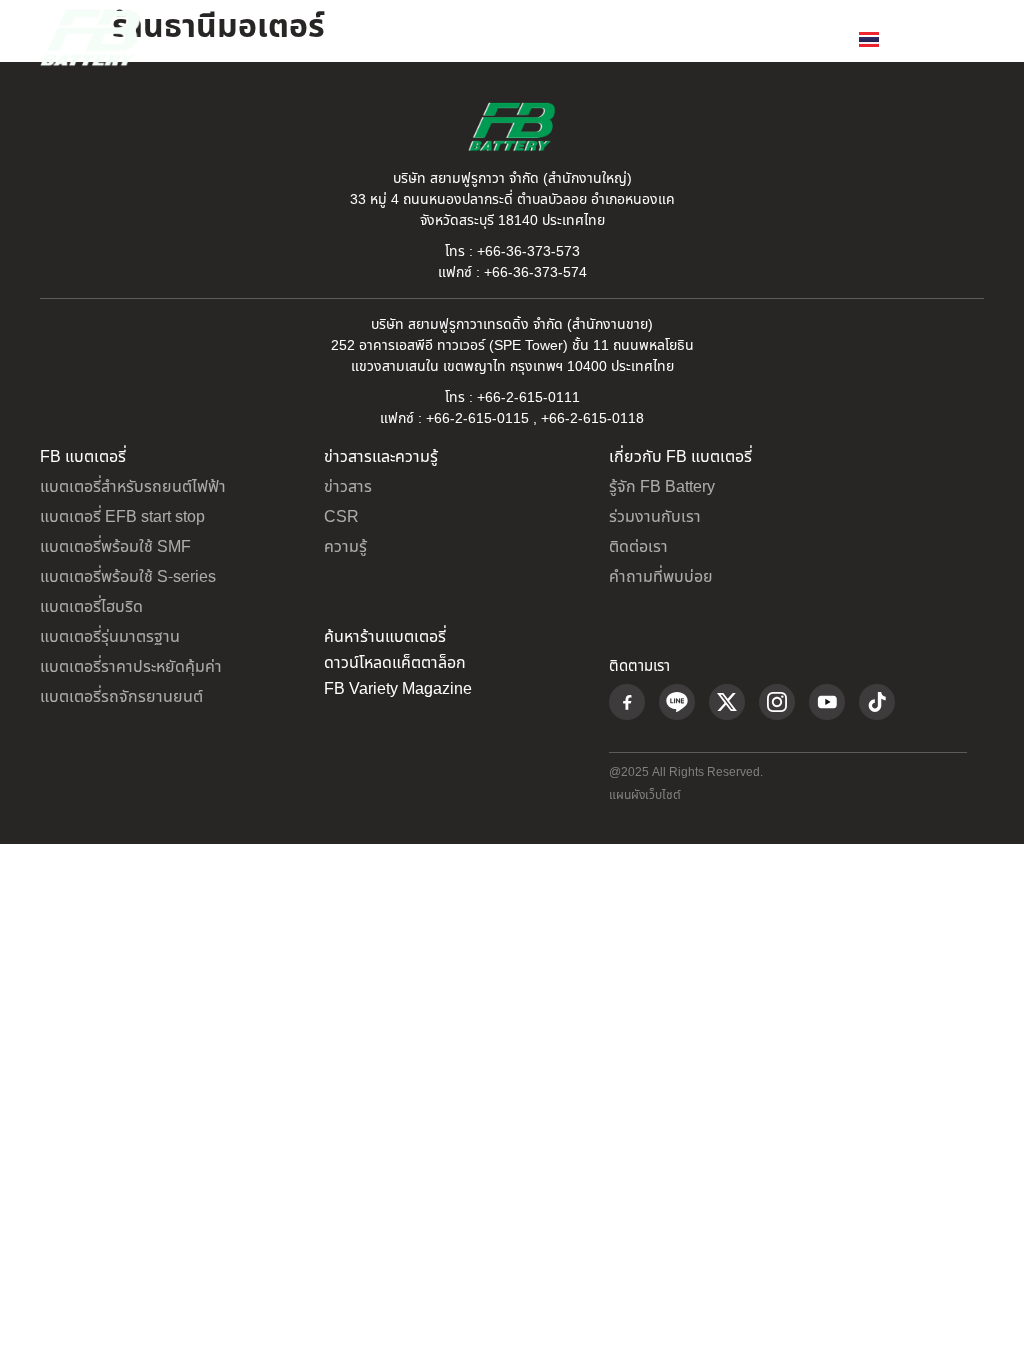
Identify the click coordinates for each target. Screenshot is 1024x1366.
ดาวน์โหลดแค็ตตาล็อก (395, 663)
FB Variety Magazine (398, 689)
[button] (967, 38)
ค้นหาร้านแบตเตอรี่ (385, 637)
